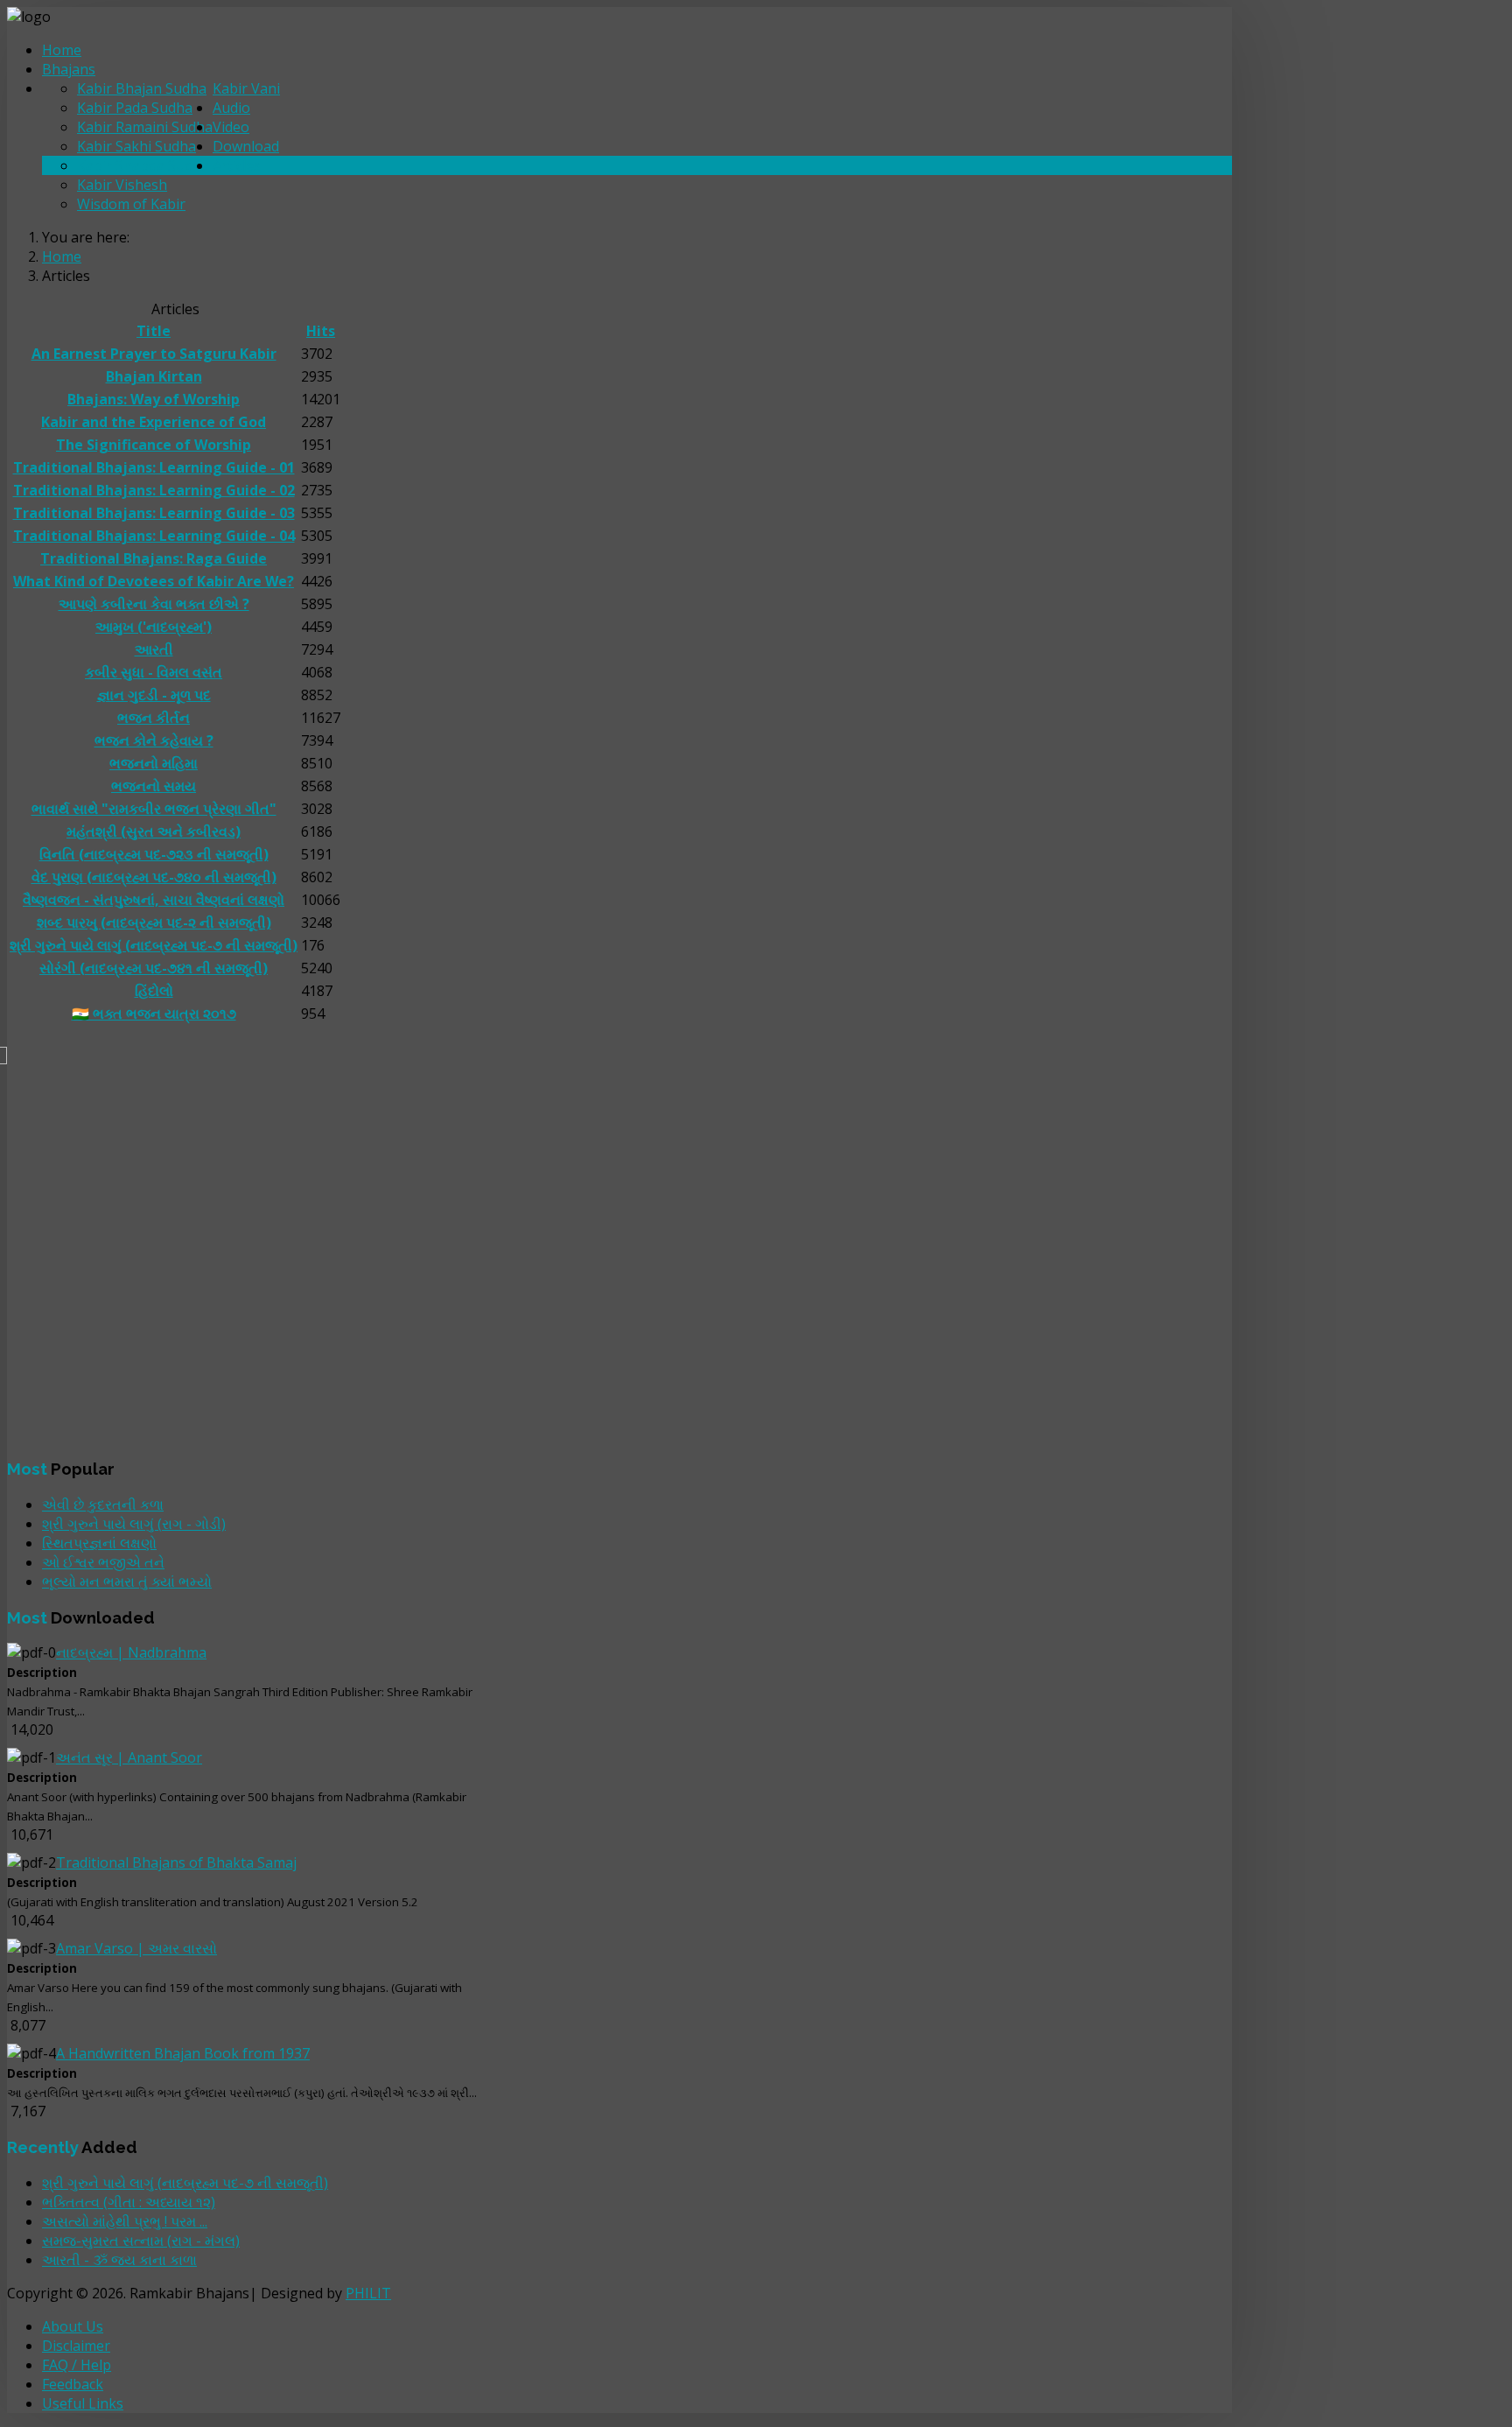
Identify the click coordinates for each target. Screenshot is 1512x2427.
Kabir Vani (246, 88)
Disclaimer (76, 2346)
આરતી (154, 649)
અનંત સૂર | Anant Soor (129, 1757)
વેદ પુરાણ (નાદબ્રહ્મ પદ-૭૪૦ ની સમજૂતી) (154, 877)
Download (246, 146)
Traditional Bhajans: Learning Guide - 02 (154, 490)
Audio (231, 108)
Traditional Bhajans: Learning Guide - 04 (154, 536)
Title (154, 331)
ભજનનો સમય (154, 786)
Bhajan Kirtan (154, 376)
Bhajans (69, 69)
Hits (321, 331)
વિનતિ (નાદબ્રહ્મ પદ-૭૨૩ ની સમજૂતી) (154, 854)
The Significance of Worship (154, 445)
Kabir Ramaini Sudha (145, 127)
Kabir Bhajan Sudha (142, 88)
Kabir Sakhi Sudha (136, 146)
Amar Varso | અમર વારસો (136, 1948)
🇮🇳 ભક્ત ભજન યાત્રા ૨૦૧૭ (154, 1014)
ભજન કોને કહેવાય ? (154, 740)
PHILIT (368, 2293)
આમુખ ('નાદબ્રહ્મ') (154, 627)
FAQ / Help (77, 2365)
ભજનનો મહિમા (154, 763)
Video (231, 127)
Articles (237, 165)
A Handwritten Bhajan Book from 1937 (183, 2053)
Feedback (73, 2384)
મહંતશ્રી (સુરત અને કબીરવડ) (154, 831)
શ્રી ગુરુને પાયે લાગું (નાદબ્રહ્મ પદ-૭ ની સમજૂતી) (154, 945)
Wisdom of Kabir (131, 204)
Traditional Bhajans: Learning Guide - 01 (154, 467)
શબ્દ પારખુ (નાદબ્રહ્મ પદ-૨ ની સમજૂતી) (154, 922)
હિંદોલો (154, 991)
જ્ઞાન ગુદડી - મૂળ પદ (154, 695)
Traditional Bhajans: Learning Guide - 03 (154, 513)
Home (62, 50)
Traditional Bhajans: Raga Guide (154, 558)
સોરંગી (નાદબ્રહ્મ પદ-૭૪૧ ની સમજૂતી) (154, 968)
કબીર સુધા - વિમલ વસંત (154, 672)
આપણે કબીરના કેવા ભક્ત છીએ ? (154, 604)
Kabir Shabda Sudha (143, 165)
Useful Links (83, 2403)
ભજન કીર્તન (154, 718)
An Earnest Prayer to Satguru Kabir (154, 354)
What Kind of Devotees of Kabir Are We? (154, 581)
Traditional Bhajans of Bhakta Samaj (176, 1862)
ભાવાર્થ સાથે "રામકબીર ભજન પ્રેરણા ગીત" (154, 809)
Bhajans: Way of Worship (154, 399)
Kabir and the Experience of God (154, 422)
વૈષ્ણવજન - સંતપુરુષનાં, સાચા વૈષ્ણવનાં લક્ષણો (154, 900)
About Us (73, 2326)
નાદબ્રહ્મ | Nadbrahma (131, 1652)
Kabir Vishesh (122, 185)
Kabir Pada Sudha (135, 108)
